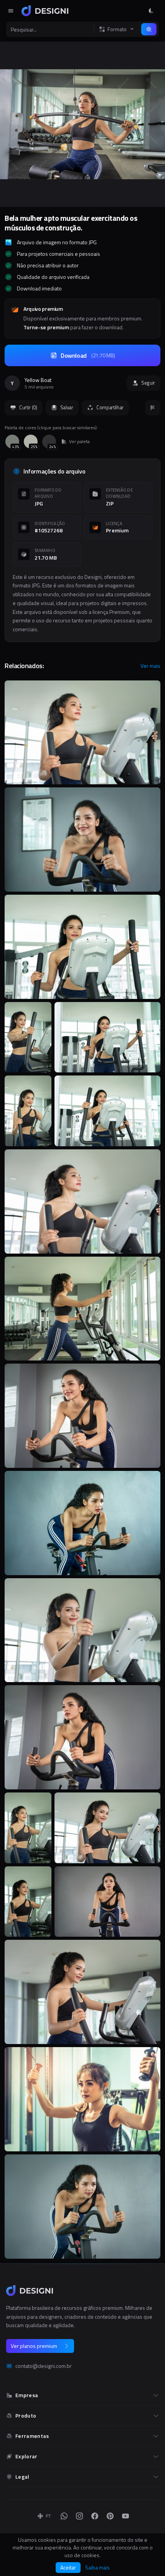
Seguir (148, 383)
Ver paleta (79, 442)
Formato (117, 29)
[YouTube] (125, 2516)
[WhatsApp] (64, 2516)
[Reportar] (153, 408)
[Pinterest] (110, 2516)
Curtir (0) (28, 407)
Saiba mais (97, 2568)
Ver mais (150, 666)
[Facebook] (95, 2516)
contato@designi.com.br (44, 2366)
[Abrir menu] (11, 11)
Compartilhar (110, 407)
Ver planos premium (34, 2346)
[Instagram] (79, 2516)
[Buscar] (149, 29)
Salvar (67, 407)
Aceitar (68, 2567)
